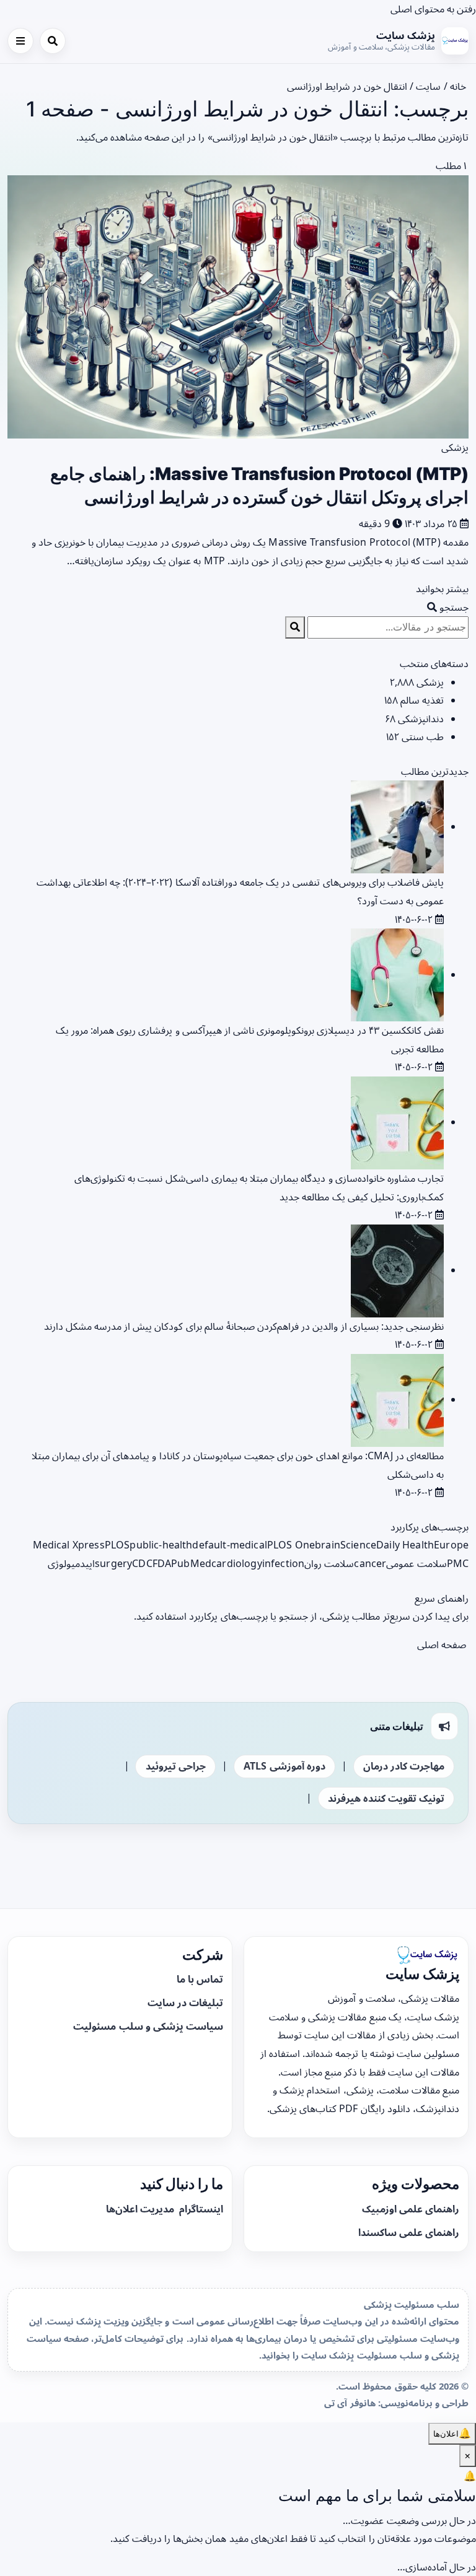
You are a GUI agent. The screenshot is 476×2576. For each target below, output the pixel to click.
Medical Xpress (69, 1545)
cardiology (237, 1563)
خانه (459, 86)
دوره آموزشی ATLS (284, 1766)
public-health (161, 1545)
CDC (142, 1563)
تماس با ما (200, 1979)
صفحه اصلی (443, 1644)
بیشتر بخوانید (441, 588)
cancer (370, 1563)
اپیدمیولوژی (71, 1563)
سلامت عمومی (416, 1563)
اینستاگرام (200, 2209)
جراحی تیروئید (176, 1766)
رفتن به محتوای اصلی (433, 9)
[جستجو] (53, 41)
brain (328, 1545)
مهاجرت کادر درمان (404, 1766)
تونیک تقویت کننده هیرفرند (386, 1798)
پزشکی (455, 447)
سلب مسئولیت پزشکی (412, 2304)
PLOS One (291, 1545)
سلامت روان (329, 1563)
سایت (428, 86)
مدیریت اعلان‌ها (141, 2209)
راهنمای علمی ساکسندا (409, 2232)
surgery (113, 1563)
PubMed (191, 1563)
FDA (162, 1563)
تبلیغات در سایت (185, 2002)
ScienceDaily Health (387, 1545)
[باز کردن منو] (20, 41)
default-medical (229, 1545)
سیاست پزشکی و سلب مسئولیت (148, 2026)
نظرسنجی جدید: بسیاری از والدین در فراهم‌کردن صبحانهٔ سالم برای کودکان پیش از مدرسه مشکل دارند (244, 1326)
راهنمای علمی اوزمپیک (411, 2209)
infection (283, 1563)
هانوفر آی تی (350, 2403)
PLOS (117, 1545)
